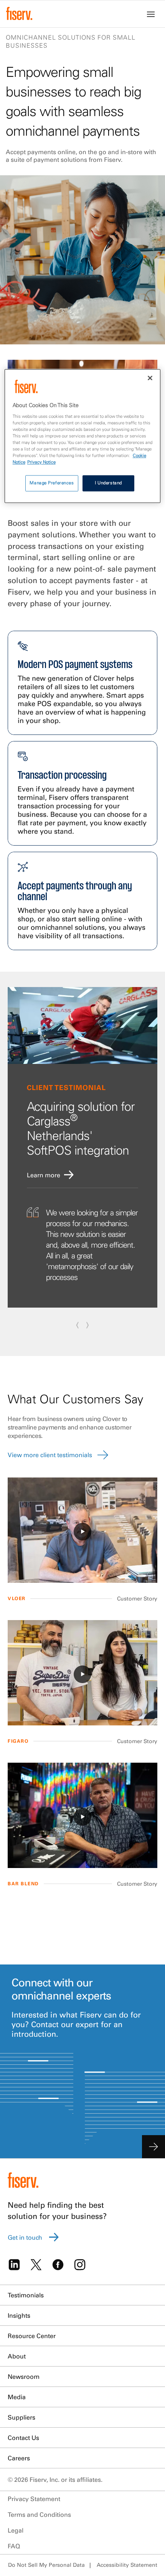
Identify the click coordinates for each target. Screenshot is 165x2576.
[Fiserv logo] (19, 13)
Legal (16, 2530)
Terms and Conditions (39, 2515)
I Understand (108, 483)
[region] (83, 436)
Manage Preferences (52, 483)
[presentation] (78, 1324)
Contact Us (23, 2438)
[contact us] (153, 2147)
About (17, 2356)
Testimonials (26, 2295)
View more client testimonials (50, 1455)
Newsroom (24, 2377)
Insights (19, 2315)
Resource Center (32, 2336)
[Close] (150, 378)
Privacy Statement (34, 2499)
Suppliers (21, 2417)
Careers (19, 2458)
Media (17, 2397)
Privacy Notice (41, 462)
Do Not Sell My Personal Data (46, 2565)
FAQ (14, 2546)
